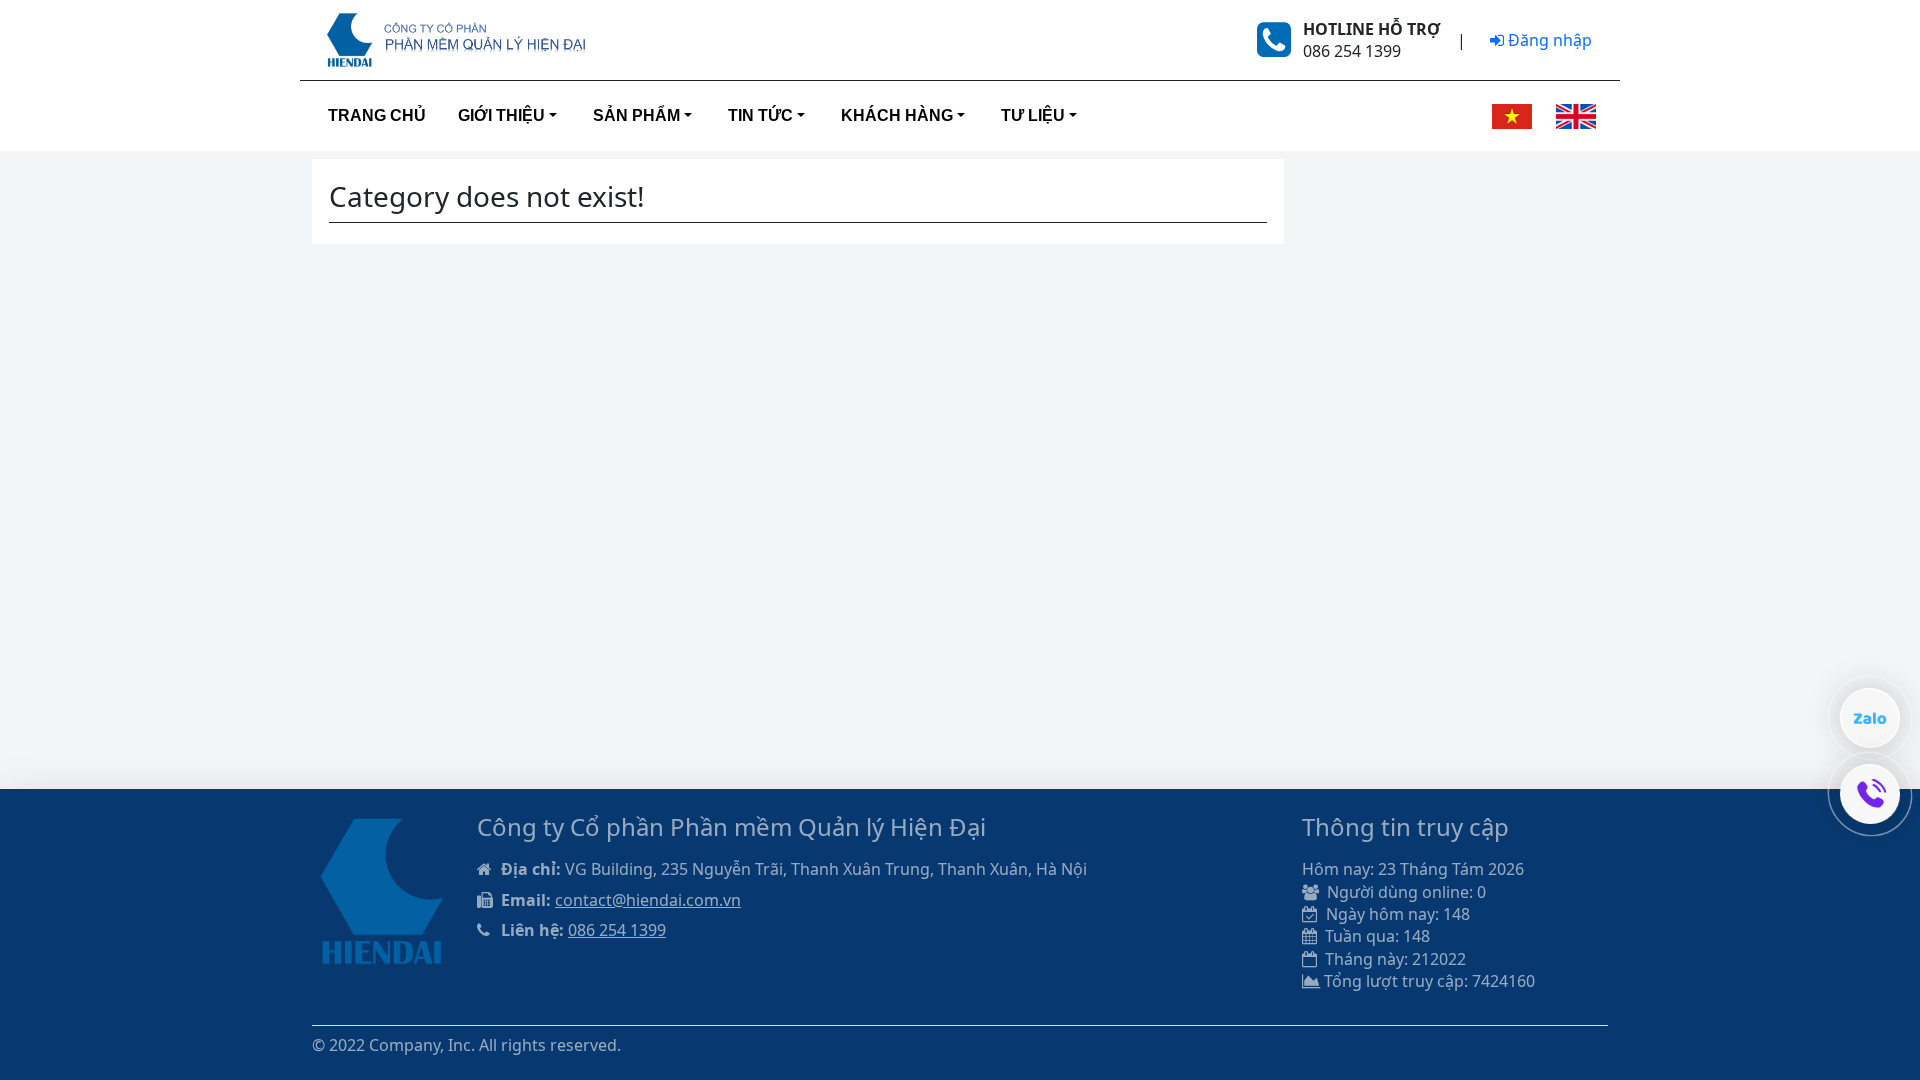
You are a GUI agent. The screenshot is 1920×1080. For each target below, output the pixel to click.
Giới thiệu (501, 115)
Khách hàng (897, 115)
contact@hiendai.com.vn (648, 900)
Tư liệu (1033, 115)
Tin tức (760, 115)
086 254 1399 (617, 930)
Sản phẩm (636, 115)
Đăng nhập (1548, 40)
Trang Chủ (377, 115)
